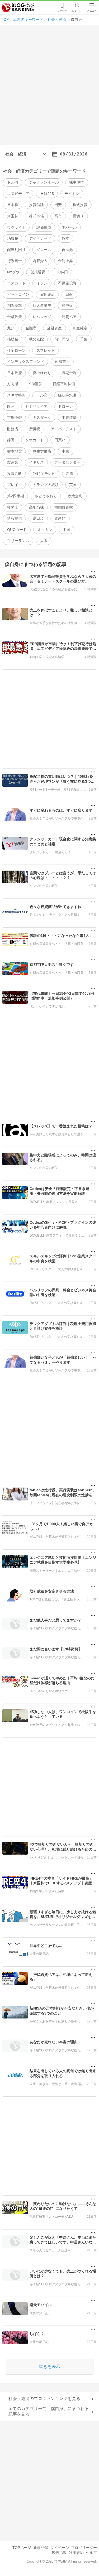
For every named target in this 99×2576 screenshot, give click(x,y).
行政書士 (15, 261)
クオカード (35, 440)
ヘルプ (91, 2553)
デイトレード (40, 238)
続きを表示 (50, 2366)
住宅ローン (16, 350)
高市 (58, 216)
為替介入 (40, 261)
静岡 (11, 440)
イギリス (36, 462)
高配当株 (36, 507)
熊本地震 (15, 451)
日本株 (13, 205)
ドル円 (13, 182)
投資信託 (36, 205)
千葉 (84, 339)
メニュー (92, 11)
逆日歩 (38, 518)
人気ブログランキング (18, 8)
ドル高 (42, 395)
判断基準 (15, 305)
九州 (11, 328)
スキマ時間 (16, 395)
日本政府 (15, 373)
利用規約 (76, 2553)
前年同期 (62, 339)
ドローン (65, 406)
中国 (67, 530)
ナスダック (42, 418)
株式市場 (36, 216)
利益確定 (80, 328)
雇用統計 (48, 294)
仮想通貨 (38, 272)
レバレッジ (42, 317)
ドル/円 (62, 272)
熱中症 (67, 305)
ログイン (77, 11)
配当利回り (16, 250)
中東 (65, 451)
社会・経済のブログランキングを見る (44, 2399)
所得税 (35, 429)
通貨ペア (69, 317)
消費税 (13, 238)
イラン (42, 283)
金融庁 (31, 328)
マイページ (60, 2548)
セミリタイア (36, 406)
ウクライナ (16, 227)
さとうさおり (46, 496)
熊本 (65, 238)
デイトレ (72, 194)
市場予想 (15, 418)
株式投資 (80, 205)
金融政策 (15, 317)
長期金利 (69, 373)
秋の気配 (36, 339)
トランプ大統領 (46, 485)
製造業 (13, 462)
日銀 (69, 294)
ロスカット (16, 283)
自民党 (67, 250)
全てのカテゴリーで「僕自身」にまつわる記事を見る (49, 2411)
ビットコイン (18, 294)
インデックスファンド (26, 361)
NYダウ (13, 272)
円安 (58, 205)
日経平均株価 (64, 384)
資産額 (60, 518)
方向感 (13, 384)
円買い (60, 440)
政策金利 (75, 496)
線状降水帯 (67, 395)
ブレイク (15, 485)
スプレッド (46, 350)
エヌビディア (18, 194)
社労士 (13, 507)
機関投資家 (64, 507)
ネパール (69, 227)
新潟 (70, 474)
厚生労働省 (42, 451)
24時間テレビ (44, 474)
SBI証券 (36, 384)
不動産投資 (67, 283)
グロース (44, 250)
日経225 (47, 194)
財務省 (13, 429)
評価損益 (44, 227)
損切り (78, 216)
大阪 (44, 541)
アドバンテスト (64, 429)
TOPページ (22, 2548)
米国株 (13, 216)
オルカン (45, 530)
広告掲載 (59, 2553)
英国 (73, 485)
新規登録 (41, 2548)
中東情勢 (69, 418)
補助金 (13, 339)
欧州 (11, 406)
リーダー (62, 11)
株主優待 (77, 182)
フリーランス (18, 541)
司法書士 (62, 361)
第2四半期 (16, 496)
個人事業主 (42, 305)
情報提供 (15, 518)
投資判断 (15, 474)
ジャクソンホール (44, 182)
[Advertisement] (49, 87)
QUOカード (17, 530)
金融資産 (54, 328)
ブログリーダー (84, 2548)
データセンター (67, 462)
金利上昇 (65, 261)
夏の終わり (42, 373)
